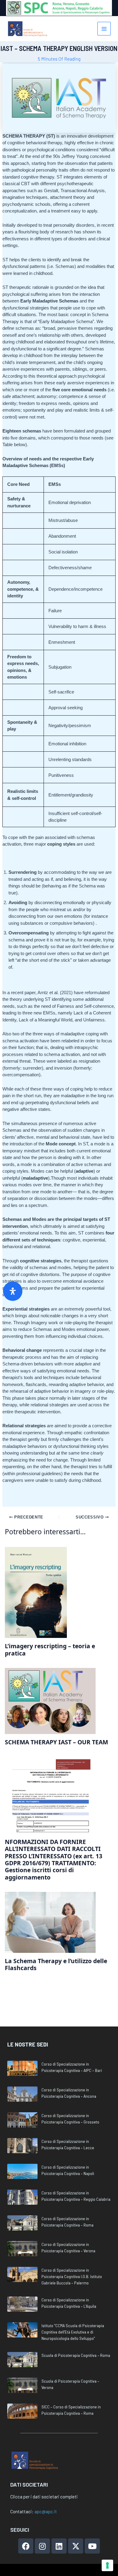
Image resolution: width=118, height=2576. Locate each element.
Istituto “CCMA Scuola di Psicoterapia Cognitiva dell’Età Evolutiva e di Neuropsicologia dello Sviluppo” (73, 2332)
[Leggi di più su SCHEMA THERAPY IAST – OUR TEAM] (50, 1701)
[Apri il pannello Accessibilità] (13, 1291)
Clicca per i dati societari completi (44, 2497)
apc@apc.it (46, 2511)
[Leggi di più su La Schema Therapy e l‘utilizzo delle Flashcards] (50, 1922)
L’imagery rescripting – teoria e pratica (50, 1649)
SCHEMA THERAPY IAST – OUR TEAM (56, 1742)
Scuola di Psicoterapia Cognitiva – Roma (76, 2355)
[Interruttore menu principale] (104, 29)
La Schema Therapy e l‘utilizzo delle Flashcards (56, 1964)
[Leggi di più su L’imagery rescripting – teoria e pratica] (36, 1592)
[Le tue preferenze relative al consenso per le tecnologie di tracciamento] (107, 2565)
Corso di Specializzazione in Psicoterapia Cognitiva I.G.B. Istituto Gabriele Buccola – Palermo (72, 2276)
